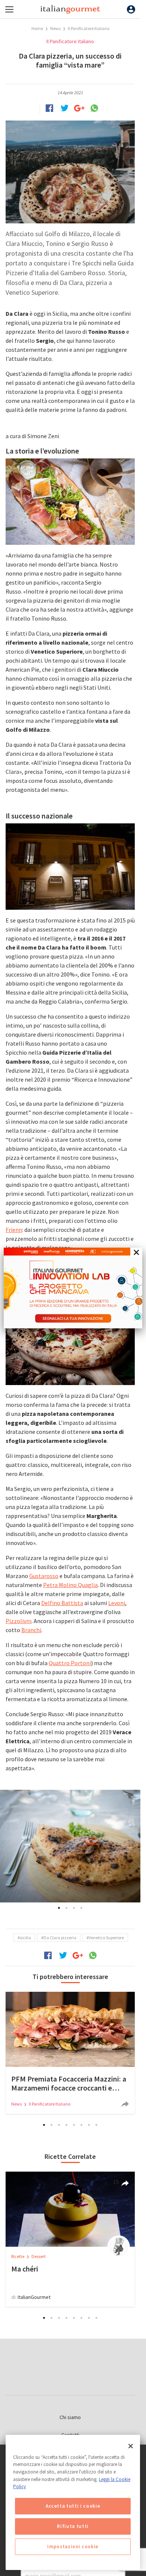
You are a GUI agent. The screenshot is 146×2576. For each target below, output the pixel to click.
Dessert (39, 2256)
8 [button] (97, 2125)
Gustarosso (44, 1576)
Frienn (14, 1230)
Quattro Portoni (70, 1663)
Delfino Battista (62, 1603)
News (56, 28)
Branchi (31, 1630)
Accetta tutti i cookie (73, 2506)
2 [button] (67, 1908)
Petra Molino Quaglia (70, 1585)
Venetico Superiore (106, 1938)
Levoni (117, 1603)
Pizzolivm (19, 1621)
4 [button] (82, 1908)
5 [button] (74, 2125)
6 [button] (82, 2125)
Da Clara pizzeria (60, 1938)
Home (37, 28)
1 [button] (59, 1908)
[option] (70, 1846)
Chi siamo (70, 2417)
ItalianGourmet (34, 2297)
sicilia (25, 1938)
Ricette (18, 2256)
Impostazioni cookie (73, 2547)
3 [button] (74, 1908)
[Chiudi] (131, 2446)
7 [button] (89, 2125)
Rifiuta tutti (73, 2526)
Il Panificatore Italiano (89, 28)
